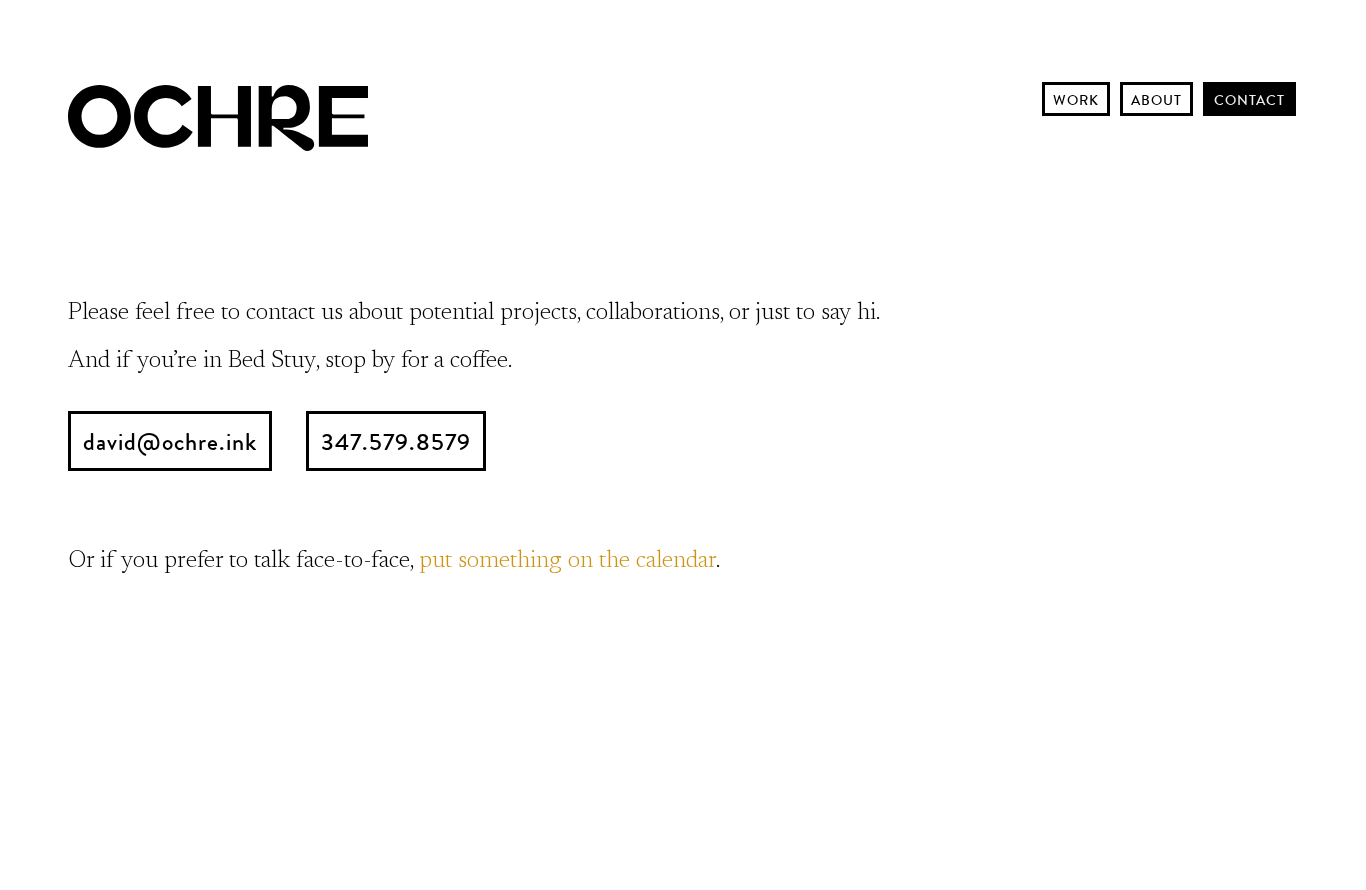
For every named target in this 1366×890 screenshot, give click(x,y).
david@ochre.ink (170, 442)
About (1156, 100)
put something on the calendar (567, 561)
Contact (1249, 100)
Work (1076, 100)
